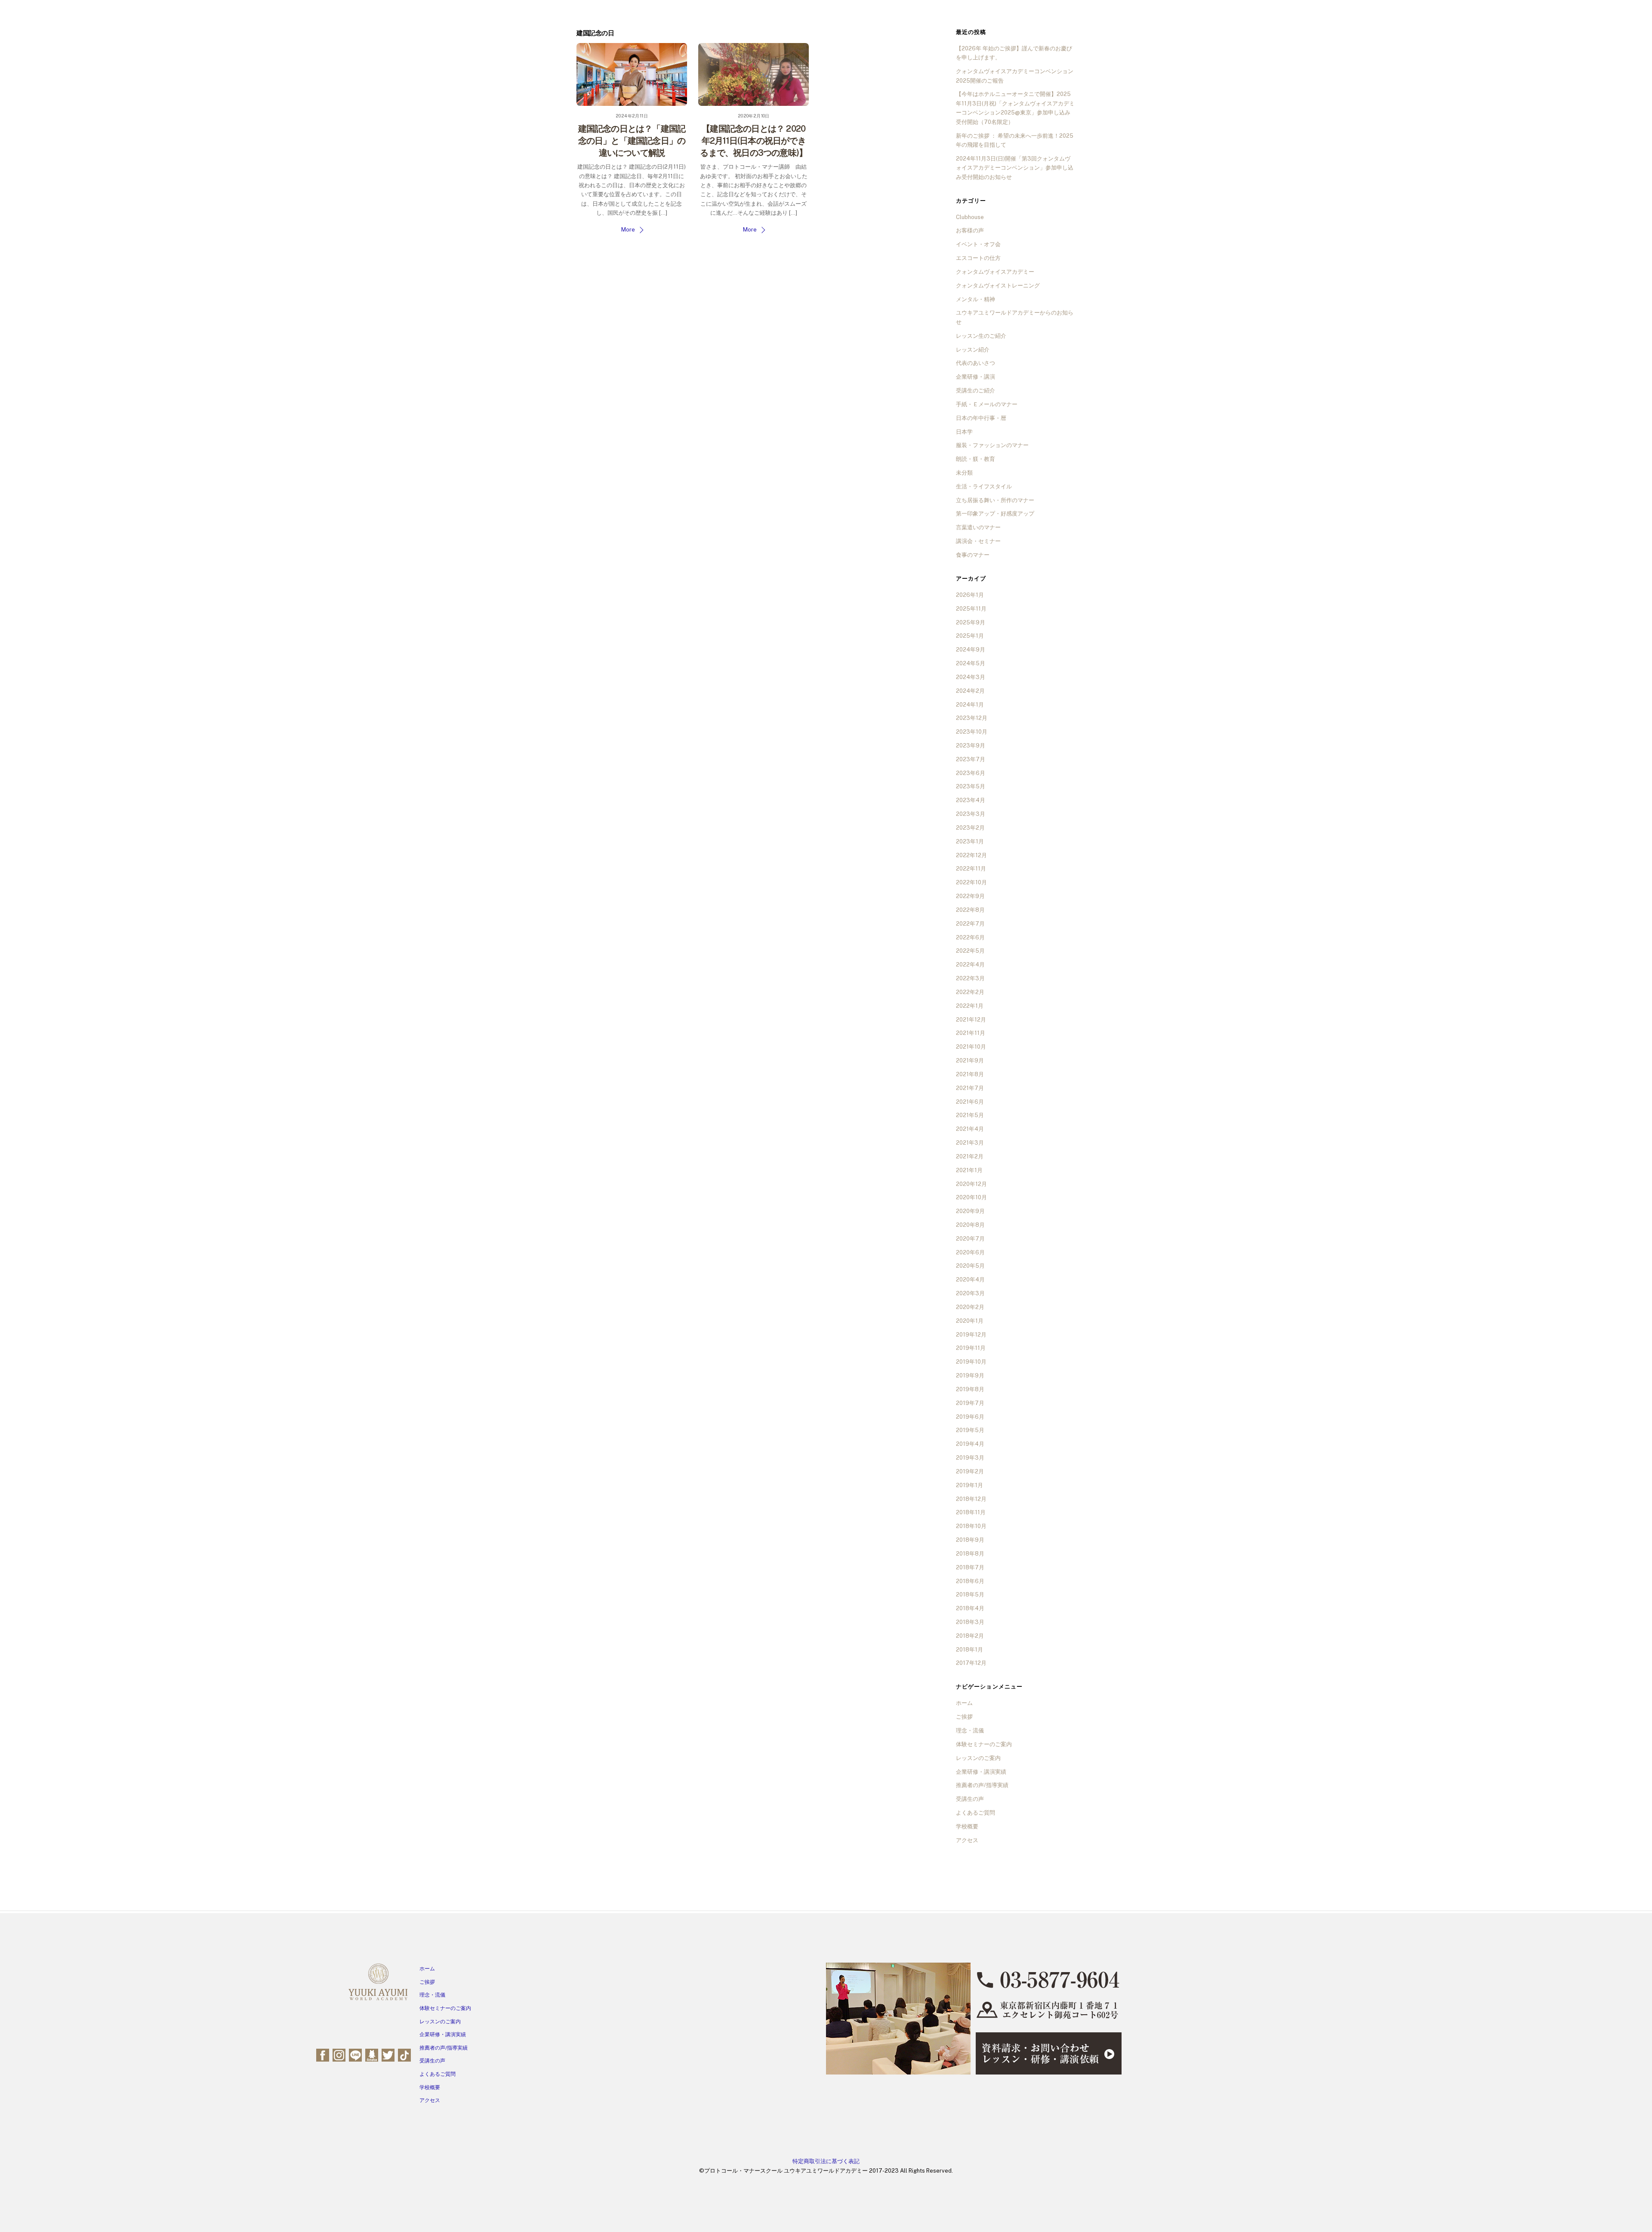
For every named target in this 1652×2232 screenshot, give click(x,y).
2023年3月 (971, 814)
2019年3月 (970, 1458)
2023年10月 (972, 732)
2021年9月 (970, 1060)
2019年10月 (971, 1362)
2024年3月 (971, 677)
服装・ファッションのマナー (992, 445)
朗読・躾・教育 (975, 459)
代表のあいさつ (975, 363)
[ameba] (372, 2054)
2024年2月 (970, 691)
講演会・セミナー (978, 541)
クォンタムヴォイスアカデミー (995, 272)
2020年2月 (970, 1307)
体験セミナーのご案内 (984, 1744)
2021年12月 (971, 1020)
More (628, 230)
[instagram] (339, 2054)
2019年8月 (970, 1389)
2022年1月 (970, 1006)
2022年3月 (970, 978)
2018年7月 (970, 1567)
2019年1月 (969, 1485)
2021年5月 (970, 1115)
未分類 (964, 473)
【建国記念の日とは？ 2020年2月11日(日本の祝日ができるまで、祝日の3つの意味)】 (754, 141)
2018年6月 (970, 1581)
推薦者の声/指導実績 (982, 1785)
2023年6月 (971, 773)
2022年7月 (970, 924)
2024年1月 (970, 705)
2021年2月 (970, 1156)
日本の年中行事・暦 (981, 418)
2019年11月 (971, 1348)
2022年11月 (971, 869)
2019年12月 (971, 1335)
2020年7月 (970, 1239)
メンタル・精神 (975, 299)
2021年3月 (970, 1143)
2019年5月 (970, 1430)
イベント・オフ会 (978, 244)
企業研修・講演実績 (981, 1772)
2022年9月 (970, 896)
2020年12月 (971, 1184)
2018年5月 (970, 1595)
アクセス (967, 1840)
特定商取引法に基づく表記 (826, 2161)
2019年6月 (970, 1417)
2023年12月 (972, 718)
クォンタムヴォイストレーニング (998, 286)
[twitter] (388, 2054)
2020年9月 (970, 1211)
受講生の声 (970, 1799)
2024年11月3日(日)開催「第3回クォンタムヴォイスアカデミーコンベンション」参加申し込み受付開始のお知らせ (1015, 168)
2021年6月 (970, 1102)
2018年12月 (971, 1499)
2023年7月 (971, 759)
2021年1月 (969, 1170)
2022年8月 (970, 910)
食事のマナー (973, 555)
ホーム (964, 1703)
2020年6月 (970, 1252)
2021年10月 (971, 1047)
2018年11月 (971, 1512)
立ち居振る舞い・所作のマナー (995, 500)
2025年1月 (970, 636)
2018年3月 (970, 1622)
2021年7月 (970, 1088)
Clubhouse (970, 217)
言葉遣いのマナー (978, 527)
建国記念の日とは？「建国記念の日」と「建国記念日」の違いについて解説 (632, 141)
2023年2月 (970, 828)
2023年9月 (971, 746)
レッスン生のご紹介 (981, 336)
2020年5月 (970, 1266)
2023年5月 (971, 786)
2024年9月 (971, 650)
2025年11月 (971, 609)
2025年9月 (971, 622)
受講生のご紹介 (975, 391)
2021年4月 (970, 1129)
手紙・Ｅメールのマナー (987, 404)
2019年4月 (970, 1444)
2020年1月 (970, 1321)
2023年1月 (970, 841)
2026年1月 (970, 595)
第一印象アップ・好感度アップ (995, 514)
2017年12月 (971, 1663)
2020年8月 (970, 1225)
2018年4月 (970, 1608)
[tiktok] (404, 2054)
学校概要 (967, 1826)
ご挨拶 (964, 1717)
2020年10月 (971, 1197)
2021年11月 (971, 1033)
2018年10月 (971, 1526)
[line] (355, 2054)
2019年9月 (970, 1375)
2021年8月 (970, 1074)
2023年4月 (971, 800)
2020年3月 (970, 1293)
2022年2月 (970, 992)
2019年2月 (970, 1471)
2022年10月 (971, 882)
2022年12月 (971, 855)
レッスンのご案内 (978, 1758)
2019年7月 (970, 1403)
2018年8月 (970, 1554)
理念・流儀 (970, 1730)
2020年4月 (970, 1280)
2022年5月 (970, 951)
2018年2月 (970, 1636)
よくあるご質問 (975, 1813)
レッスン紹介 (973, 350)
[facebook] (323, 2054)
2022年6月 (970, 937)
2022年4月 (970, 965)
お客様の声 (970, 230)
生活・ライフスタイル (984, 486)
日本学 (964, 432)
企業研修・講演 (975, 377)
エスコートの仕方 (978, 258)
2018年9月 (970, 1540)
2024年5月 (971, 663)
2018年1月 (969, 1650)
